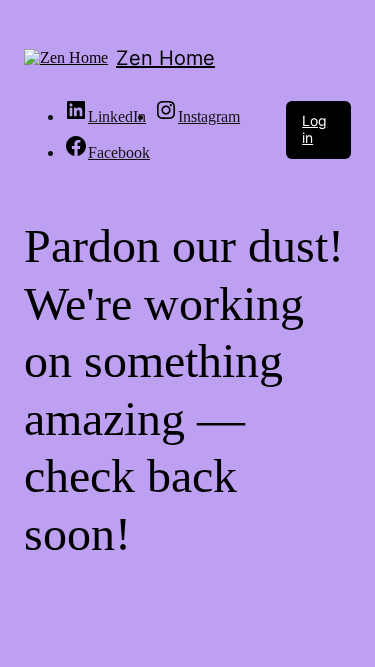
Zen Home (165, 58)
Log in (314, 129)
